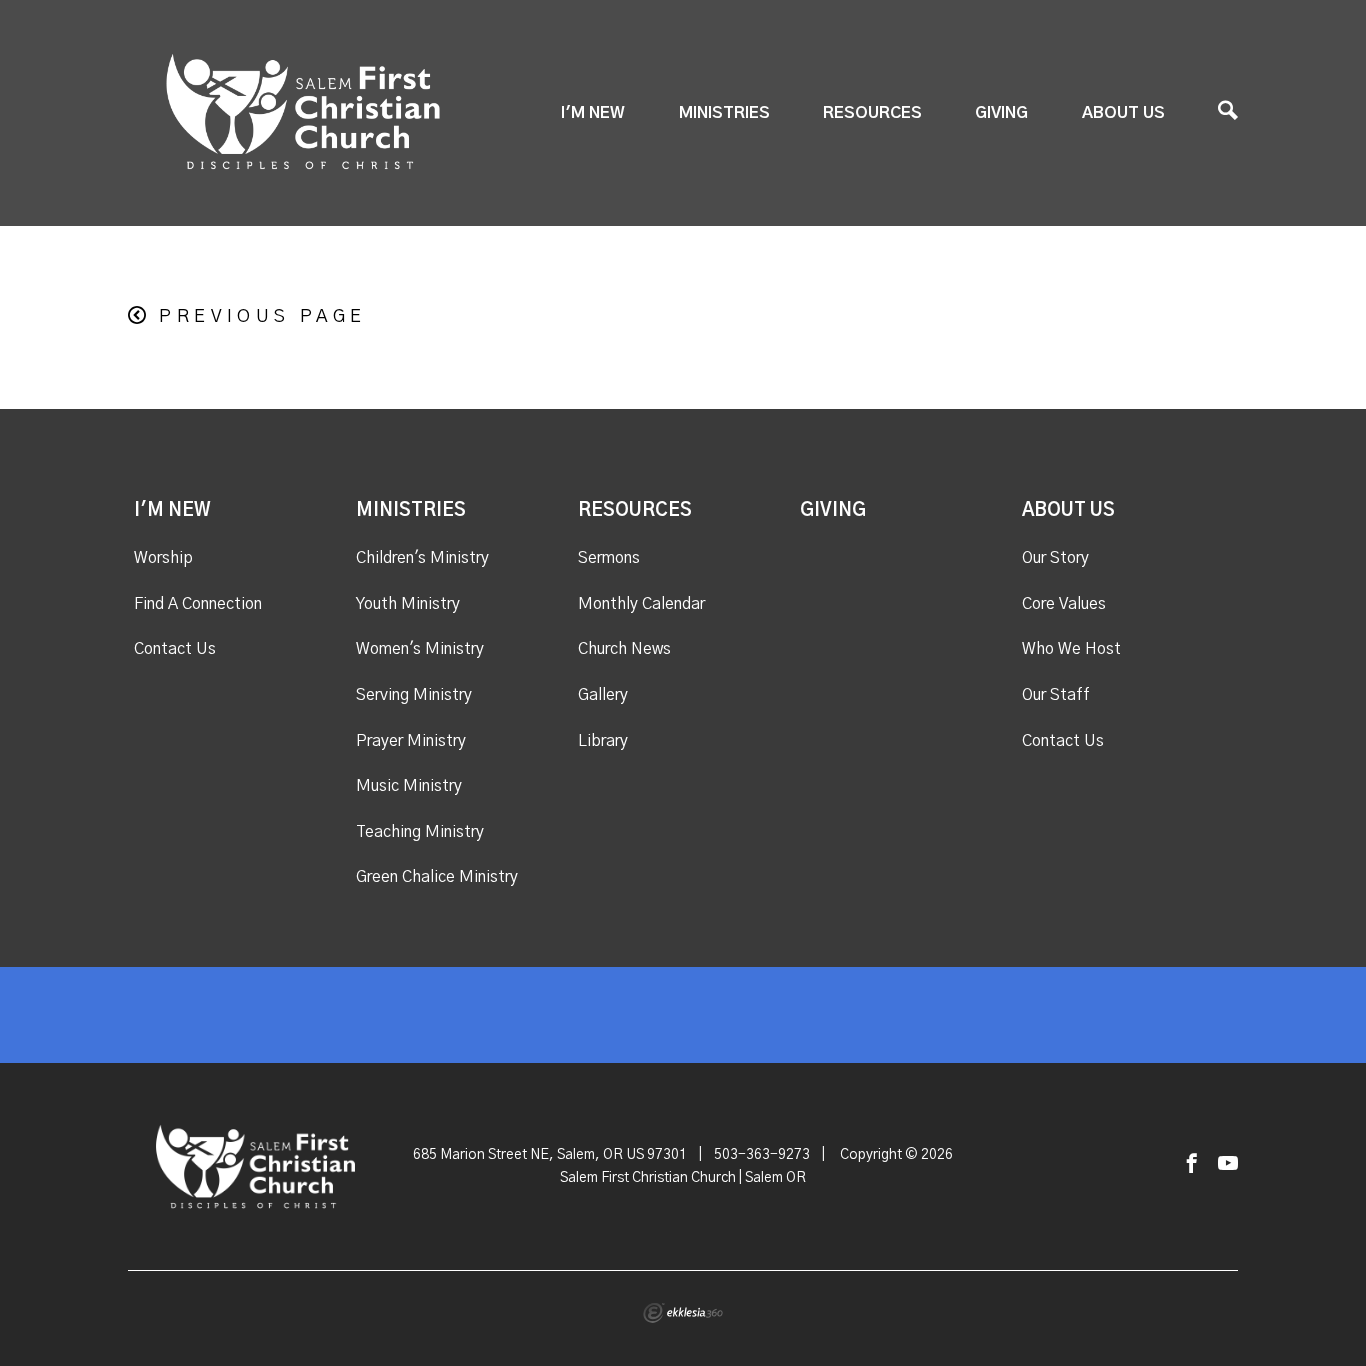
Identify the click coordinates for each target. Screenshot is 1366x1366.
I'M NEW (593, 113)
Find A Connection (198, 604)
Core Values (1064, 604)
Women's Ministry (420, 649)
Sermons (609, 558)
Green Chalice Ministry (437, 877)
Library (603, 741)
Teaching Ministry (420, 832)
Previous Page (262, 317)
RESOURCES (872, 113)
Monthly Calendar (641, 604)
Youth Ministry (408, 604)
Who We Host (1071, 649)
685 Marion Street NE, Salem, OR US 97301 (550, 1155)
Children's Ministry (422, 558)
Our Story (1055, 558)
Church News (624, 649)
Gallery (603, 695)
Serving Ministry (414, 695)
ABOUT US (1123, 113)
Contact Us (175, 649)
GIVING (1001, 113)
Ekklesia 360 (683, 1313)
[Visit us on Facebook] (1192, 1164)
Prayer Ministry (411, 741)
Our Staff (1056, 695)
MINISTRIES (724, 113)
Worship (163, 558)
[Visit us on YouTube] (1228, 1164)
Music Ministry (409, 786)
